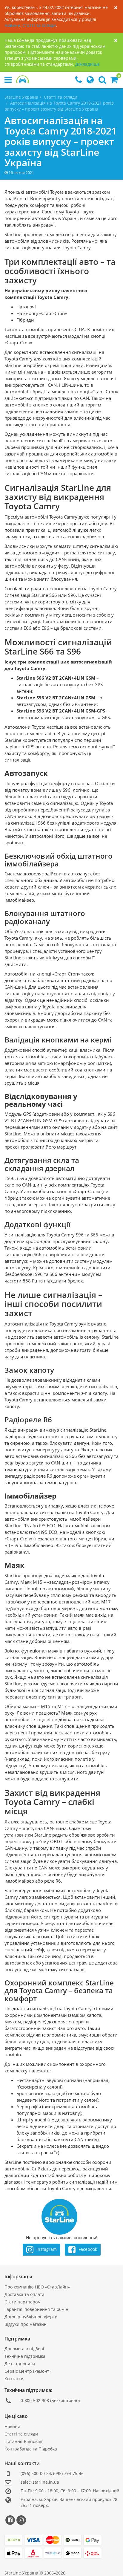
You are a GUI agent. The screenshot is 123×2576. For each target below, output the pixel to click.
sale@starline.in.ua (40, 2482)
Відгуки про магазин (26, 2324)
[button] (114, 81)
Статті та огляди (39, 25)
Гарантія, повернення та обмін (36, 2309)
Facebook (87, 2249)
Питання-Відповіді (23, 2441)
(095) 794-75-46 (68, 2473)
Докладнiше (87, 64)
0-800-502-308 (35, 2400)
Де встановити (20, 2364)
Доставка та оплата (24, 2294)
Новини (12, 25)
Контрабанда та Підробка (31, 2449)
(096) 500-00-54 (36, 2473)
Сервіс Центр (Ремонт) (27, 2371)
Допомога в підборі (24, 2349)
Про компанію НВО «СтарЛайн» (37, 2287)
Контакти (14, 2379)
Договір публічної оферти (31, 2317)
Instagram (46, 2249)
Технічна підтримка (25, 2356)
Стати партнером (23, 2302)
